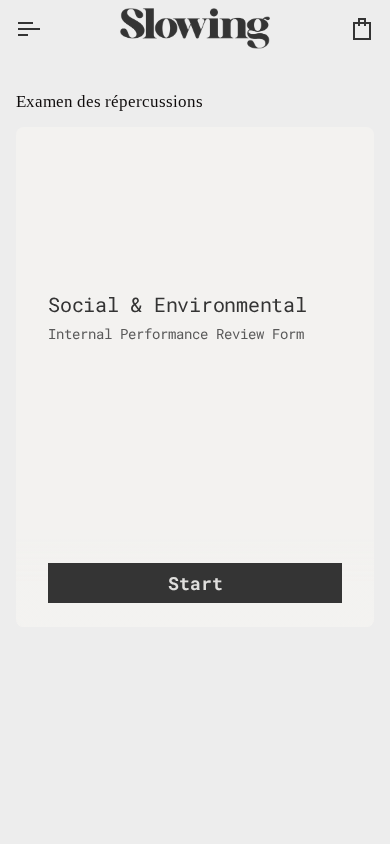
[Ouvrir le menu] (46, 29)
